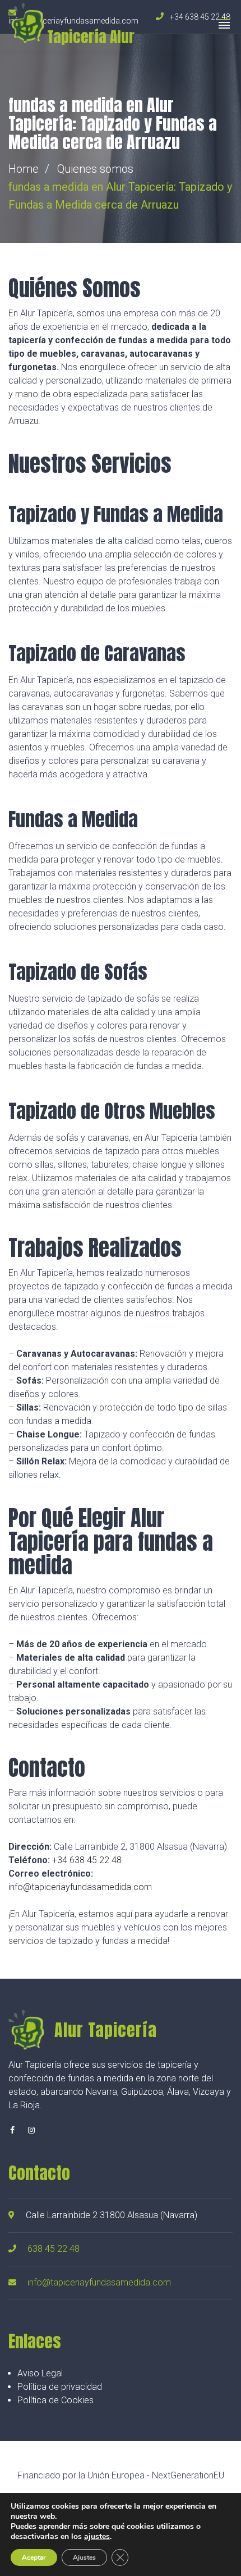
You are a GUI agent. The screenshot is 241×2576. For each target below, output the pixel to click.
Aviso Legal (40, 2373)
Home (24, 169)
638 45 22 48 (54, 2249)
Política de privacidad (60, 2387)
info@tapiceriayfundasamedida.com (80, 1887)
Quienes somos (95, 169)
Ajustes (84, 2557)
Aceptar (34, 2557)
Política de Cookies (55, 2400)
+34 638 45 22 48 (87, 1860)
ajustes (97, 2537)
